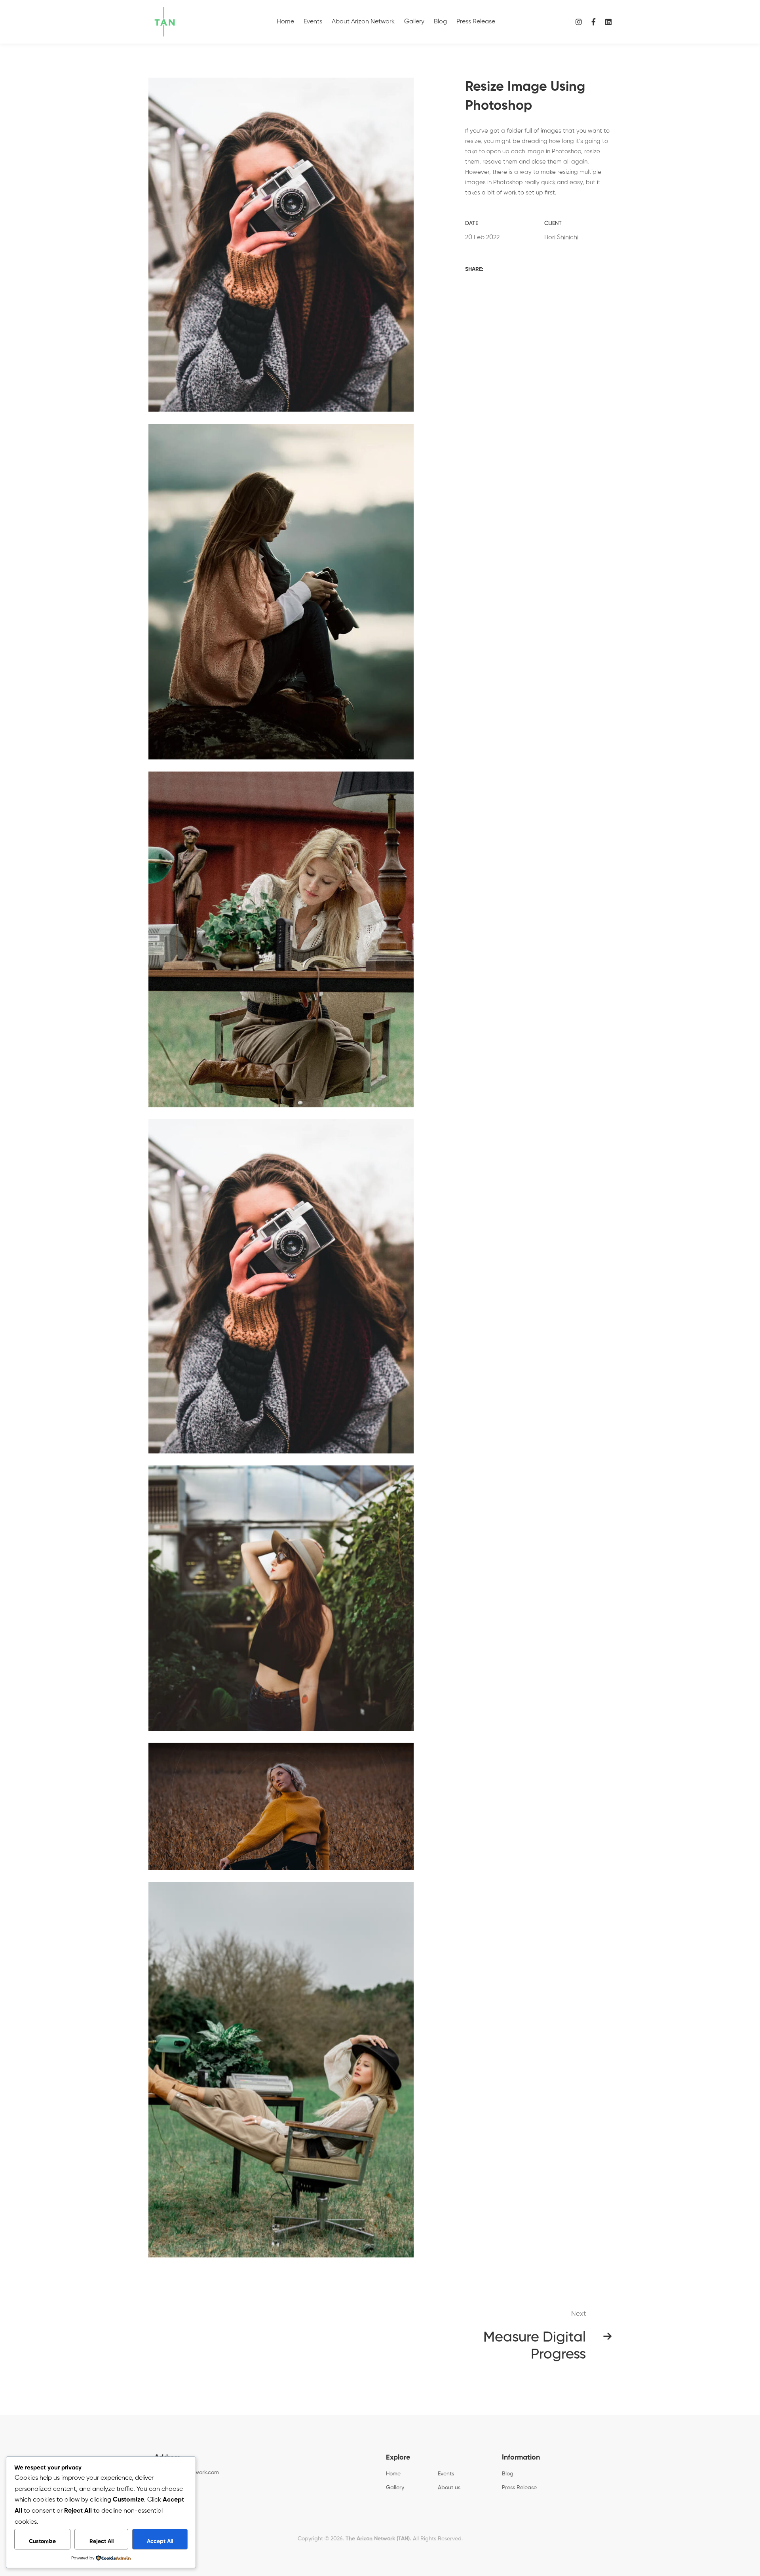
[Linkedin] (608, 22)
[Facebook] (594, 22)
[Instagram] (579, 22)
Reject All (102, 2542)
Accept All (160, 2542)
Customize (42, 2542)
